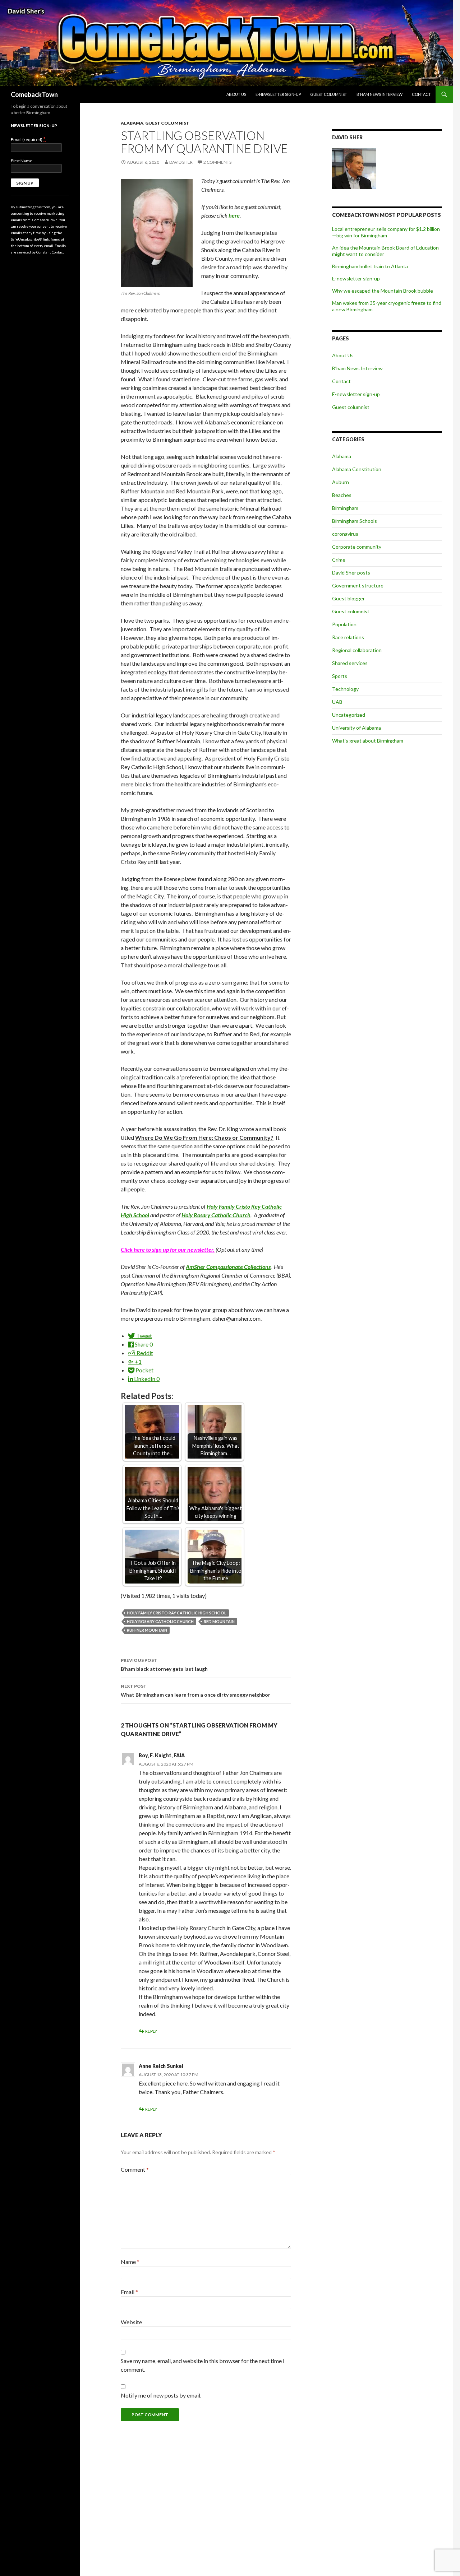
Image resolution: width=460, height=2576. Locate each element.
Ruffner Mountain (147, 1630)
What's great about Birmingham (368, 741)
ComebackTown (34, 94)
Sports (340, 676)
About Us (236, 94)
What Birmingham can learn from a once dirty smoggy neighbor (195, 1691)
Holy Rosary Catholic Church (160, 1621)
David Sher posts (351, 573)
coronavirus (345, 534)
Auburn (341, 482)
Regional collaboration (357, 650)
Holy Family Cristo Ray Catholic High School (177, 1613)
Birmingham (345, 508)
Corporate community (357, 547)
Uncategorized (349, 715)
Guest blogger (348, 598)
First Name (22, 161)
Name (130, 2262)
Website (131, 2322)
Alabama (132, 123)
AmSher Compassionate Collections (228, 1267)
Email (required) (28, 139)
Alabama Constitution (357, 469)
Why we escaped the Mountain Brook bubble (383, 291)
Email (129, 2292)
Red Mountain (219, 1621)
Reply (151, 2031)
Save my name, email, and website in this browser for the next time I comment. (203, 2365)
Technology (345, 689)
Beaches (342, 495)
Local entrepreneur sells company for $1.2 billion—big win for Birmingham (386, 232)
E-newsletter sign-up (278, 94)
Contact (421, 94)
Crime (339, 560)
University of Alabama (356, 728)
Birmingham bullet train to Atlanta (370, 266)
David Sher (181, 162)
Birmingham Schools (355, 521)
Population (344, 624)
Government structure (358, 585)
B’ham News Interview (379, 94)
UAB (337, 702)
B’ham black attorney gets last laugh (164, 1665)
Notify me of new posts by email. (161, 2395)
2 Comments (217, 162)
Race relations (348, 637)
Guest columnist (329, 94)
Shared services (350, 663)
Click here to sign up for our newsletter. (168, 1249)
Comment (135, 2169)
